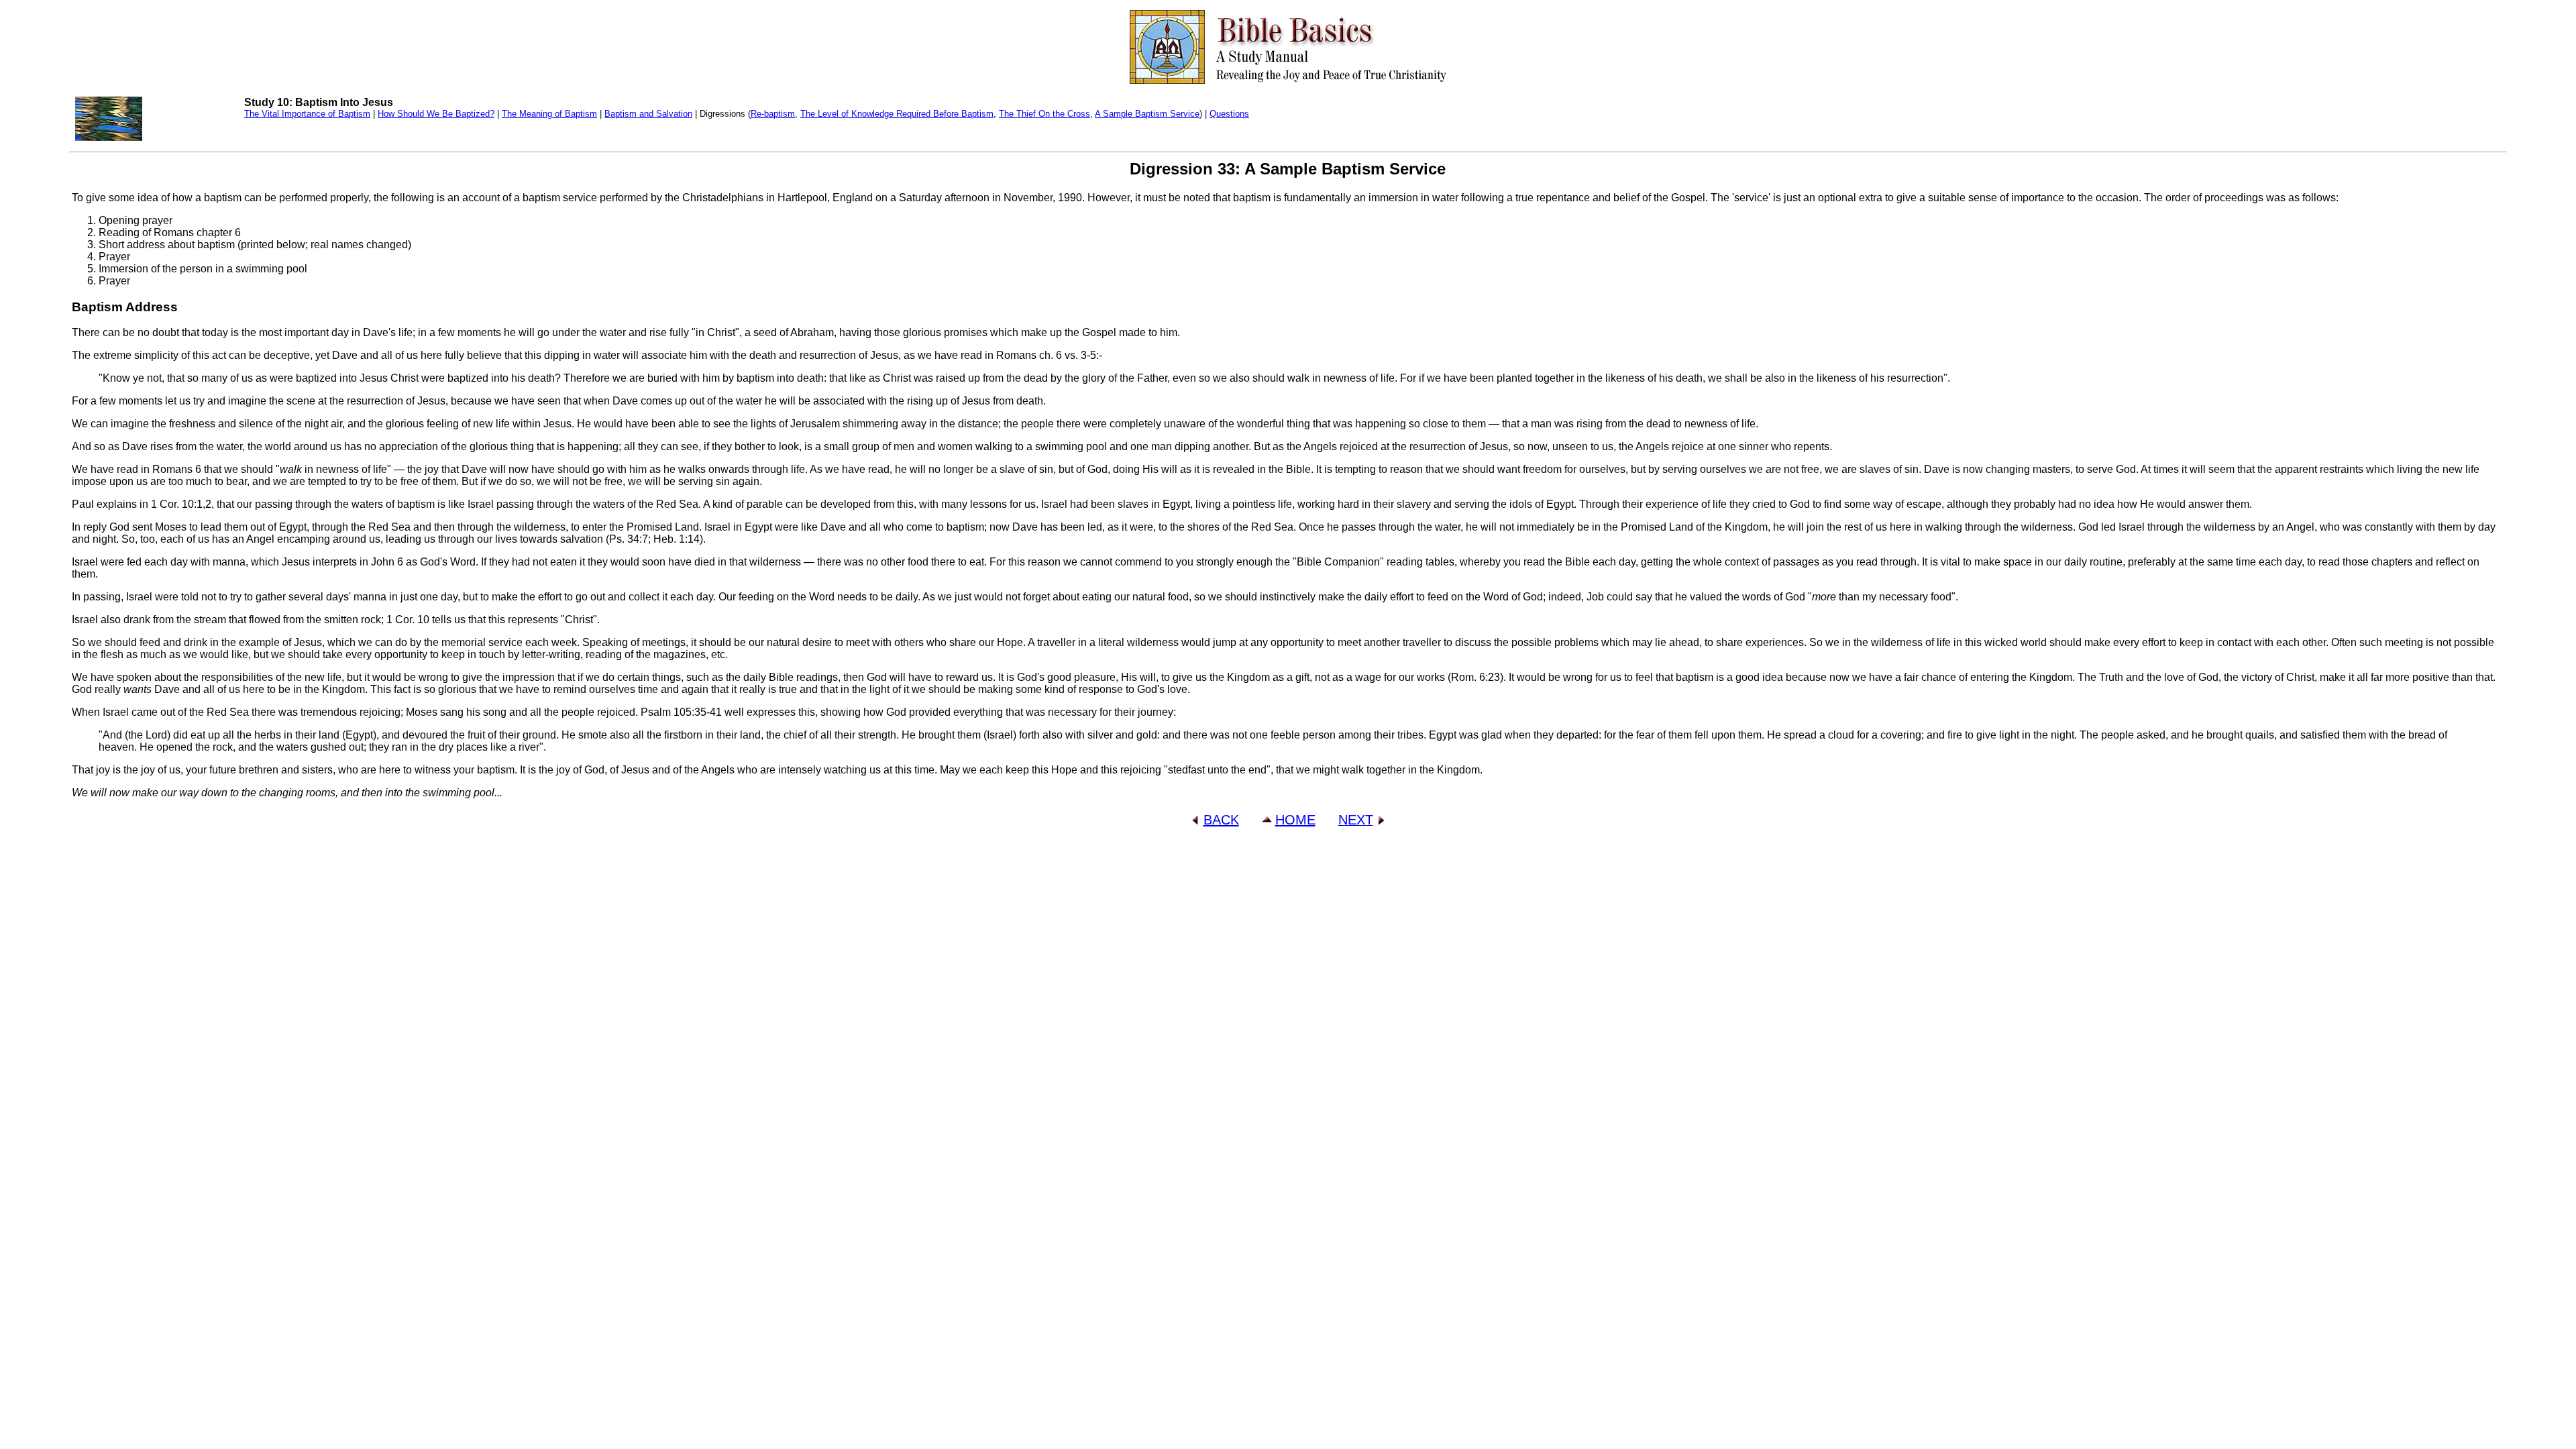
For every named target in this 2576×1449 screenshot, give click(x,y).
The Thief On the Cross (1044, 114)
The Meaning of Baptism (549, 114)
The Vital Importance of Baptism (307, 114)
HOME (1295, 820)
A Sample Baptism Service (1147, 114)
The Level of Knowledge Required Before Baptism (897, 114)
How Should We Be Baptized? (436, 114)
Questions (1229, 114)
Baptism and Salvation (648, 114)
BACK (1221, 820)
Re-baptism (773, 114)
